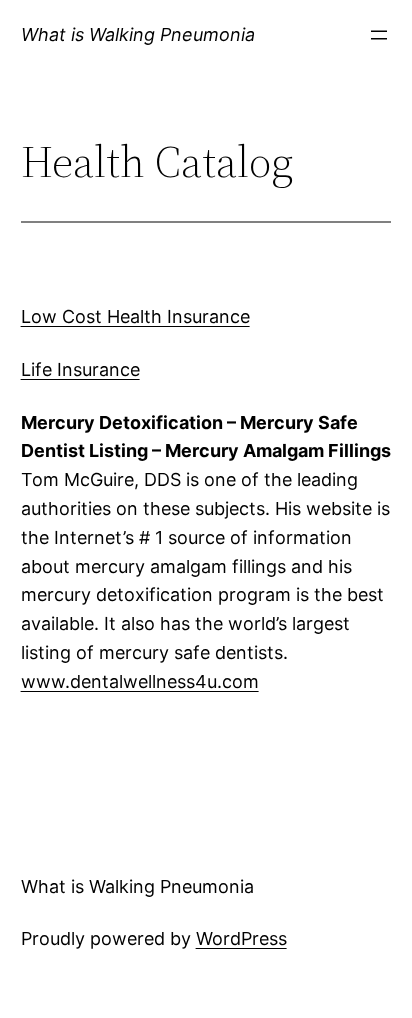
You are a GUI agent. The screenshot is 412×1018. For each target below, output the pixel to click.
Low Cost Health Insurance (135, 316)
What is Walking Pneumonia (138, 34)
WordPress (241, 938)
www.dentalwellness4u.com (140, 681)
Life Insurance (80, 369)
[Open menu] (379, 35)
